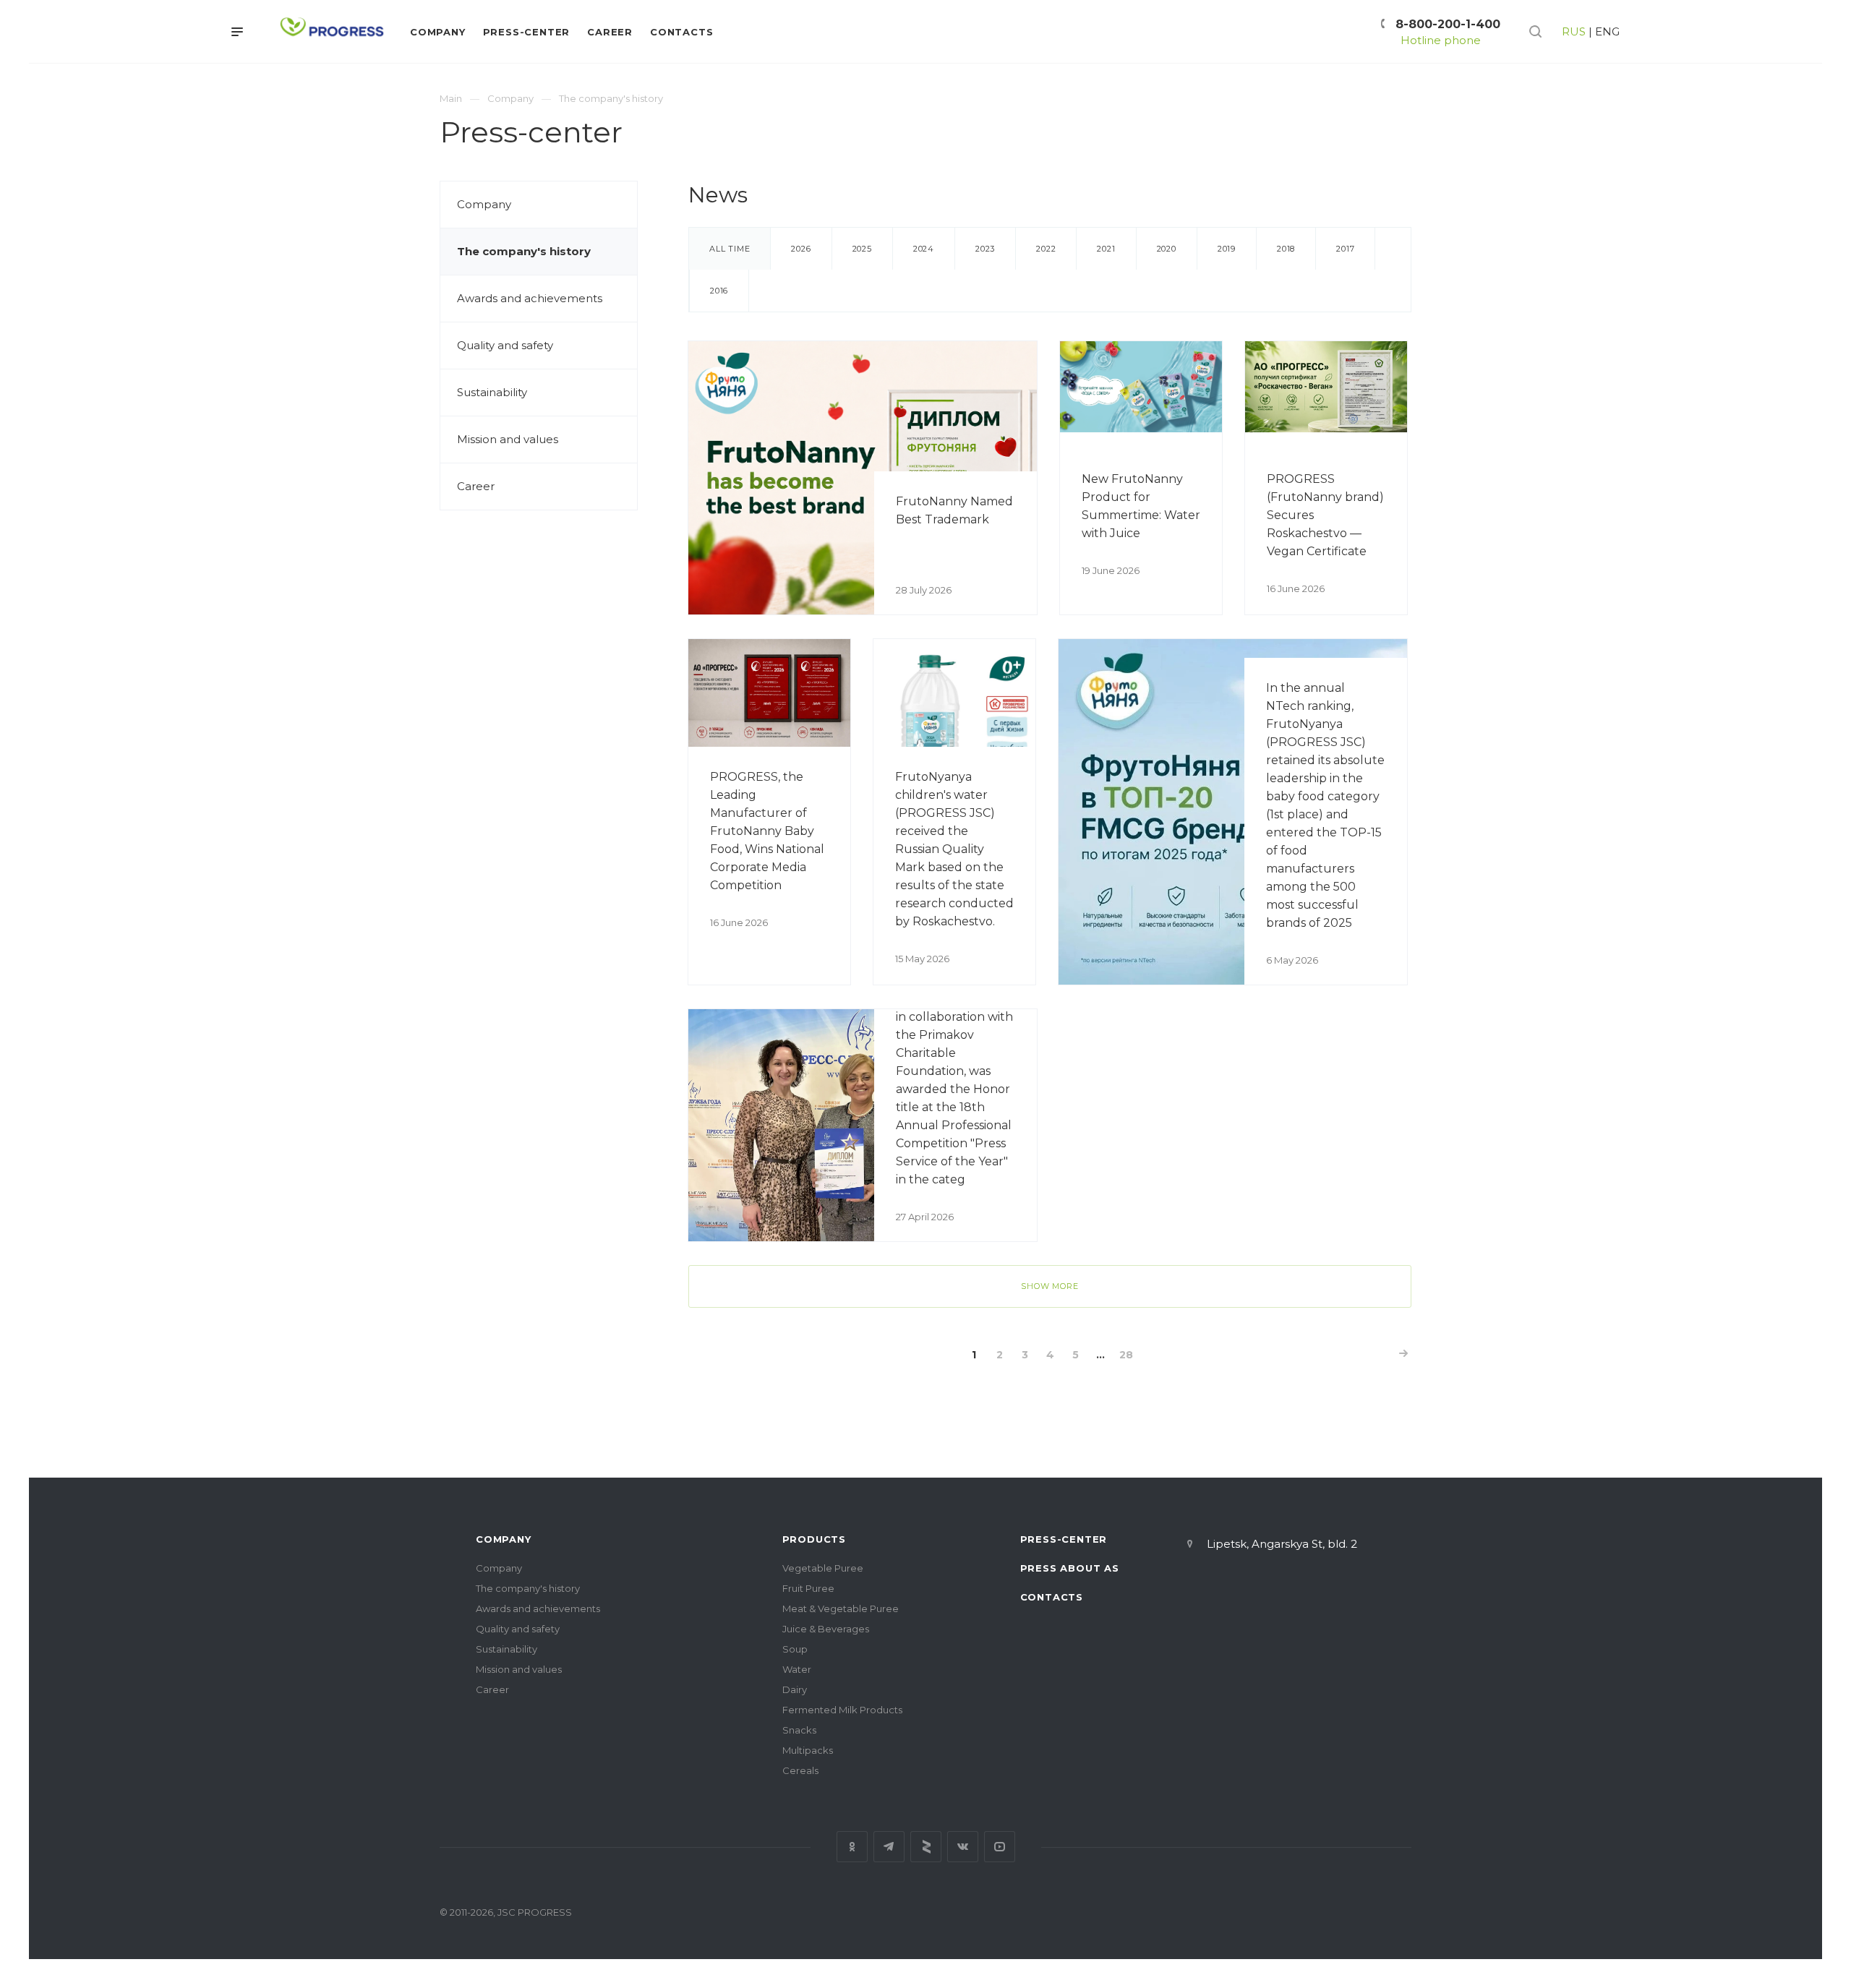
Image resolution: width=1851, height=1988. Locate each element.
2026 (801, 249)
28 (1126, 1355)
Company (484, 204)
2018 (1286, 249)
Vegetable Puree (823, 1568)
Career (476, 486)
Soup (795, 1649)
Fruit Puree (808, 1588)
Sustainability (492, 392)
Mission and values (508, 439)
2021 (1106, 249)
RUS (1574, 31)
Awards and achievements (530, 298)
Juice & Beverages (826, 1629)
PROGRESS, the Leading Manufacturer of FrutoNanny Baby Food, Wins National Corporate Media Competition (767, 831)
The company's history (524, 251)
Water (797, 1669)
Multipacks (808, 1750)
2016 (719, 291)
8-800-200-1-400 (1448, 24)
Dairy (795, 1689)
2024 (924, 249)
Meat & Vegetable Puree (841, 1608)
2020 (1167, 249)
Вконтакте (963, 1847)
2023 (985, 249)
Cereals (800, 1770)
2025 (862, 249)
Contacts (1052, 1597)
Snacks (799, 1730)
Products (814, 1539)
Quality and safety (505, 345)
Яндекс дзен (926, 1847)
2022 (1046, 249)
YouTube (1000, 1847)
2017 (1345, 249)
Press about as (1070, 1568)
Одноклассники (852, 1847)
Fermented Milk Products (842, 1710)
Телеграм (889, 1847)
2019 (1227, 249)
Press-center (1064, 1539)
